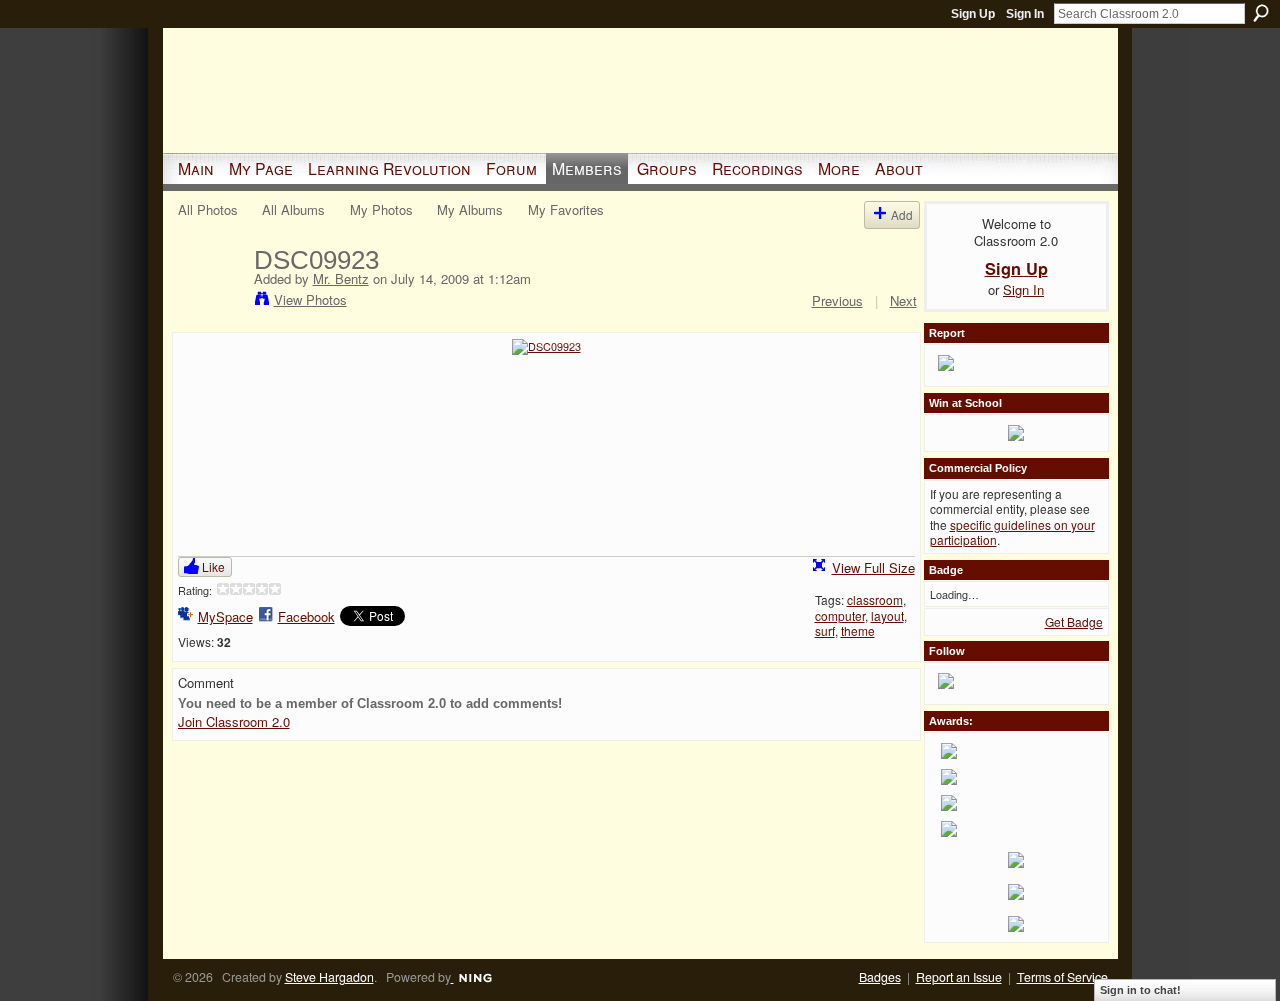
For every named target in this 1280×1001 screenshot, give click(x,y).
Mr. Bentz (341, 278)
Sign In (1025, 14)
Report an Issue (959, 977)
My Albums (470, 209)
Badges (880, 977)
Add (902, 214)
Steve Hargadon (329, 977)
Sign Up (973, 14)
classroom (875, 599)
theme (858, 630)
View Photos (310, 299)
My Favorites (566, 209)
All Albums (293, 209)
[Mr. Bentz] (210, 302)
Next (903, 300)
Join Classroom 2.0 (234, 721)
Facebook (306, 616)
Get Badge (1074, 621)
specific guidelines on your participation (1012, 532)
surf (825, 630)
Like (213, 566)
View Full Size (873, 567)
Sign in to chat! (1140, 990)
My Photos (381, 209)
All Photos (208, 209)
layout (887, 615)
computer (840, 615)
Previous (837, 300)
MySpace (225, 616)
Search (1261, 13)
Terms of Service (1062, 977)
